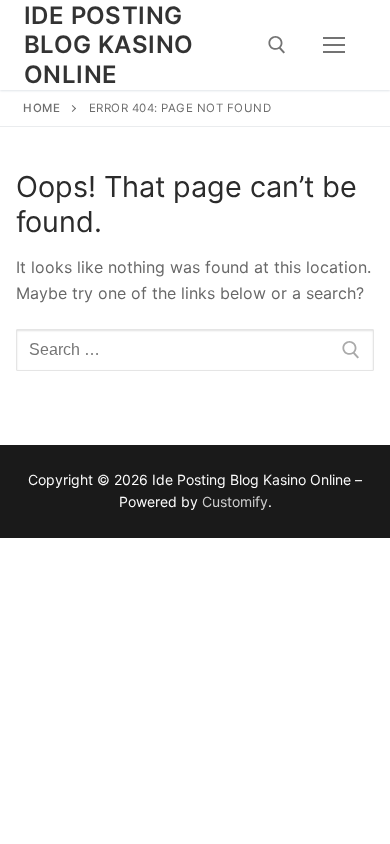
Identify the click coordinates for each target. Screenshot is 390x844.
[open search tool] (277, 45)
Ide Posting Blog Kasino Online (108, 44)
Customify (235, 501)
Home (41, 108)
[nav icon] (334, 45)
